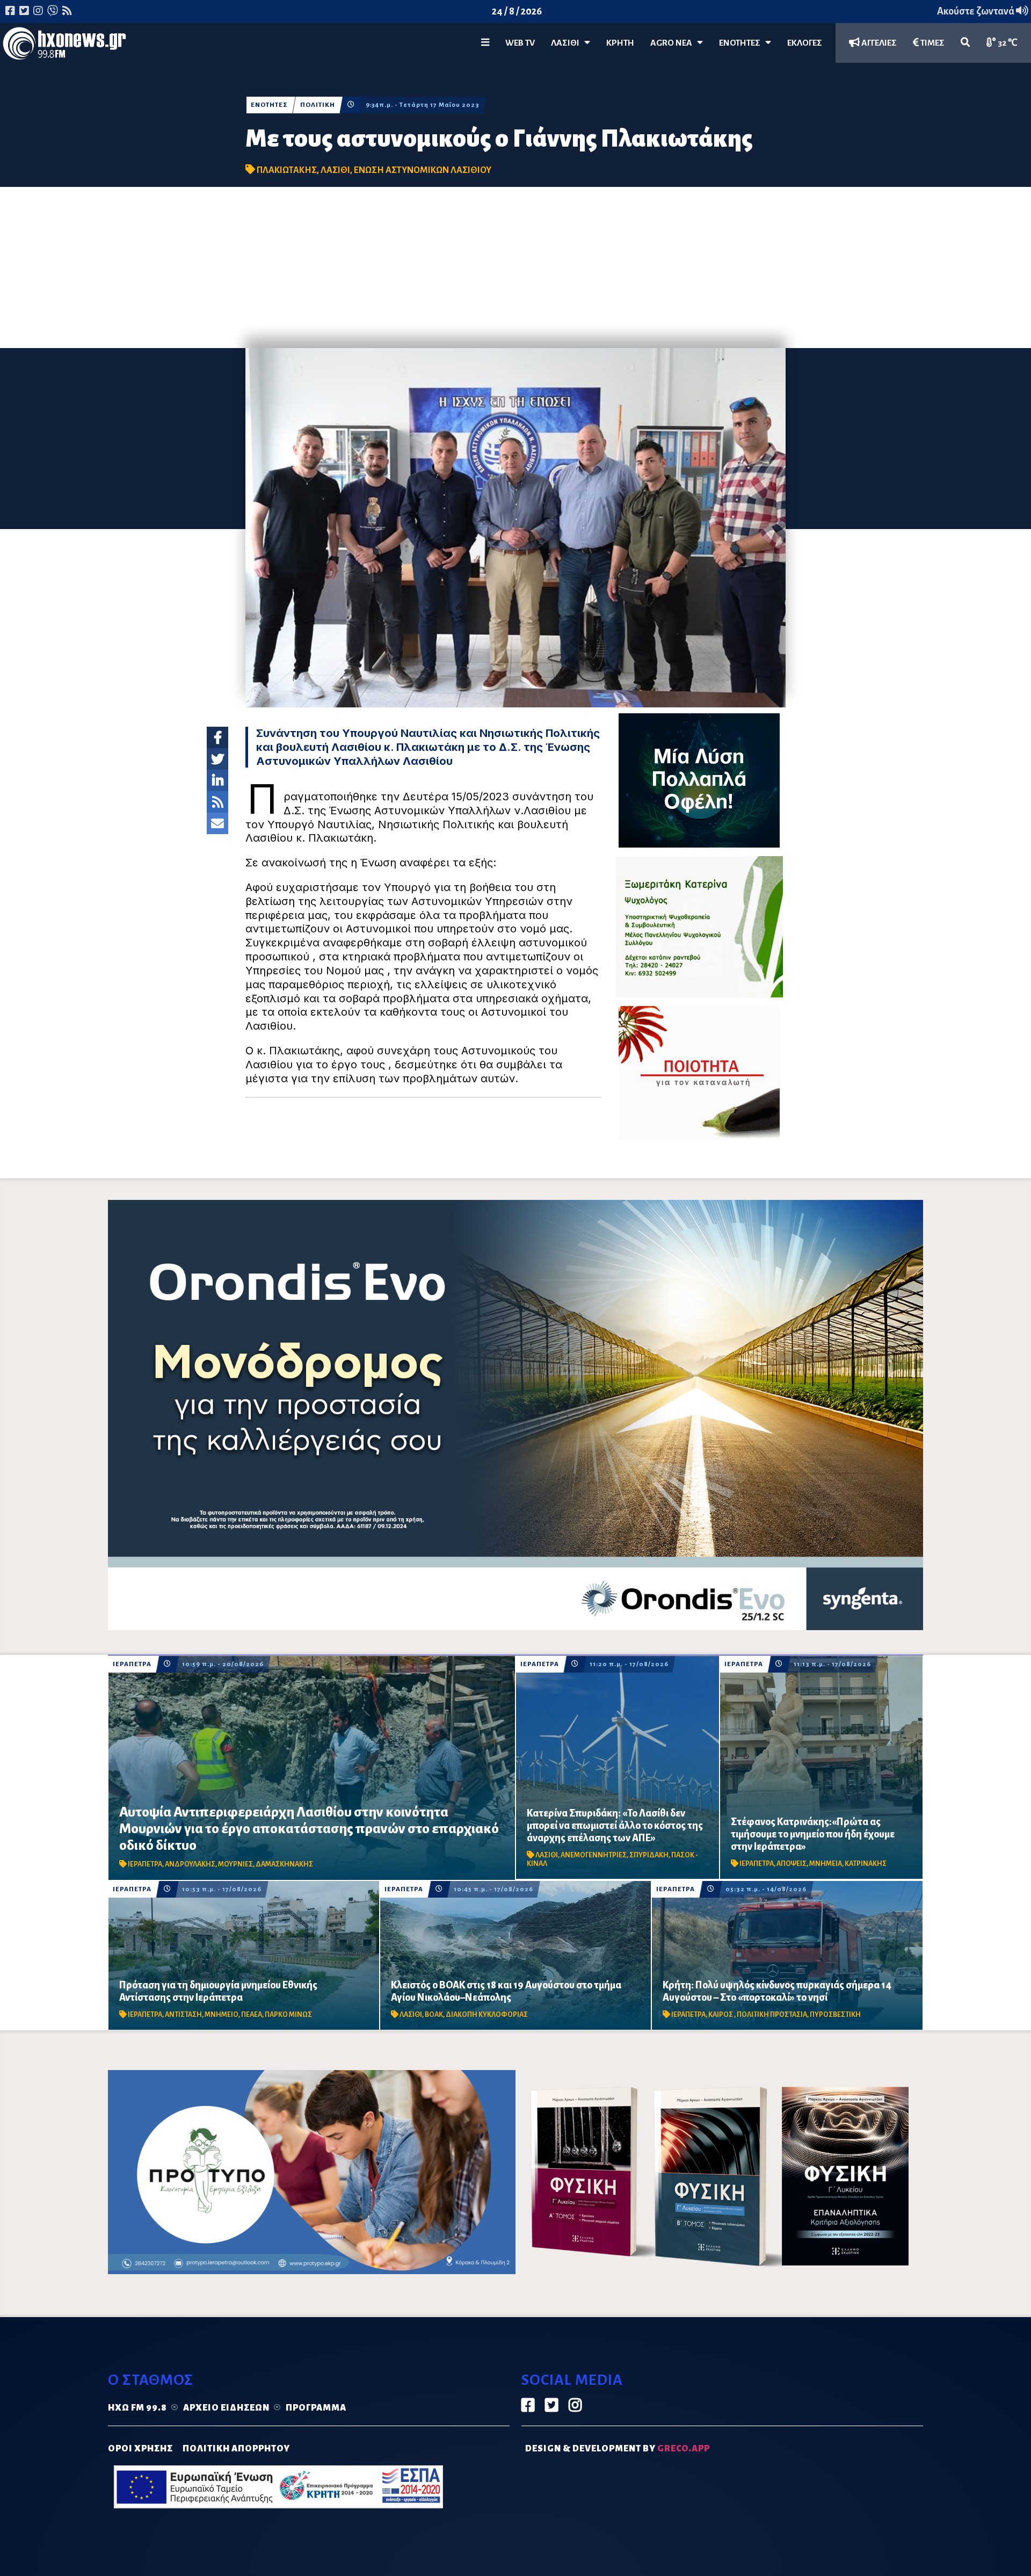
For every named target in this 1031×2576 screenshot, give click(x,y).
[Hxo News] (64, 46)
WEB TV (520, 43)
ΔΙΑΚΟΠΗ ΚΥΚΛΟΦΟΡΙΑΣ (487, 2015)
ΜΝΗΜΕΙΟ (222, 2015)
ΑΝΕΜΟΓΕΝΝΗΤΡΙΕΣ (594, 1855)
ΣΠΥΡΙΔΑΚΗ (649, 1855)
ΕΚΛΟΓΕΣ (805, 43)
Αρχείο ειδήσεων (226, 2408)
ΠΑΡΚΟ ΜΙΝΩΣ (288, 2015)
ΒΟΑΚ (434, 2015)
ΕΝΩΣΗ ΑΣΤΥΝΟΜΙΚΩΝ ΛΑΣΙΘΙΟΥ (423, 170)
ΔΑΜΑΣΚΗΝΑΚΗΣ (284, 1864)
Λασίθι (568, 43)
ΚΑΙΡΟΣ (721, 2015)
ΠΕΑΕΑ (252, 2015)
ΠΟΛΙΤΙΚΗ (318, 105)
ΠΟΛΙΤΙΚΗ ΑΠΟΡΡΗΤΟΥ (236, 2449)
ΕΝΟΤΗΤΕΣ (742, 43)
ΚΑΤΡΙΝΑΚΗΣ (866, 1864)
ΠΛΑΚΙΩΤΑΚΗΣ (287, 170)
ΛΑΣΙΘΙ (335, 170)
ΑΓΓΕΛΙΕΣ (878, 43)
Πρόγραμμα (316, 2408)
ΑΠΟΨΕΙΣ (792, 1864)
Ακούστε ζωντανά (976, 11)
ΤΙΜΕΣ (932, 43)
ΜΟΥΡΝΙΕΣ (235, 1864)
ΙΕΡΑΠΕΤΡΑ (132, 1664)
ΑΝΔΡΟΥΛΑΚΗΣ (190, 1864)
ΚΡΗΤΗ (620, 43)
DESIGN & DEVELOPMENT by (618, 2449)
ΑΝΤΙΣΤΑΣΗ (183, 2015)
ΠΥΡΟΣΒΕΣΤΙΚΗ (835, 2015)
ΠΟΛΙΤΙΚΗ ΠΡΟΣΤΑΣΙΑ (772, 2015)
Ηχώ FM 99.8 (137, 2408)
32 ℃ (1007, 43)
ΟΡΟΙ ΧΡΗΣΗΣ (140, 2449)
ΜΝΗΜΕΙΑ (826, 1864)
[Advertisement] (515, 267)
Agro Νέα (674, 43)
